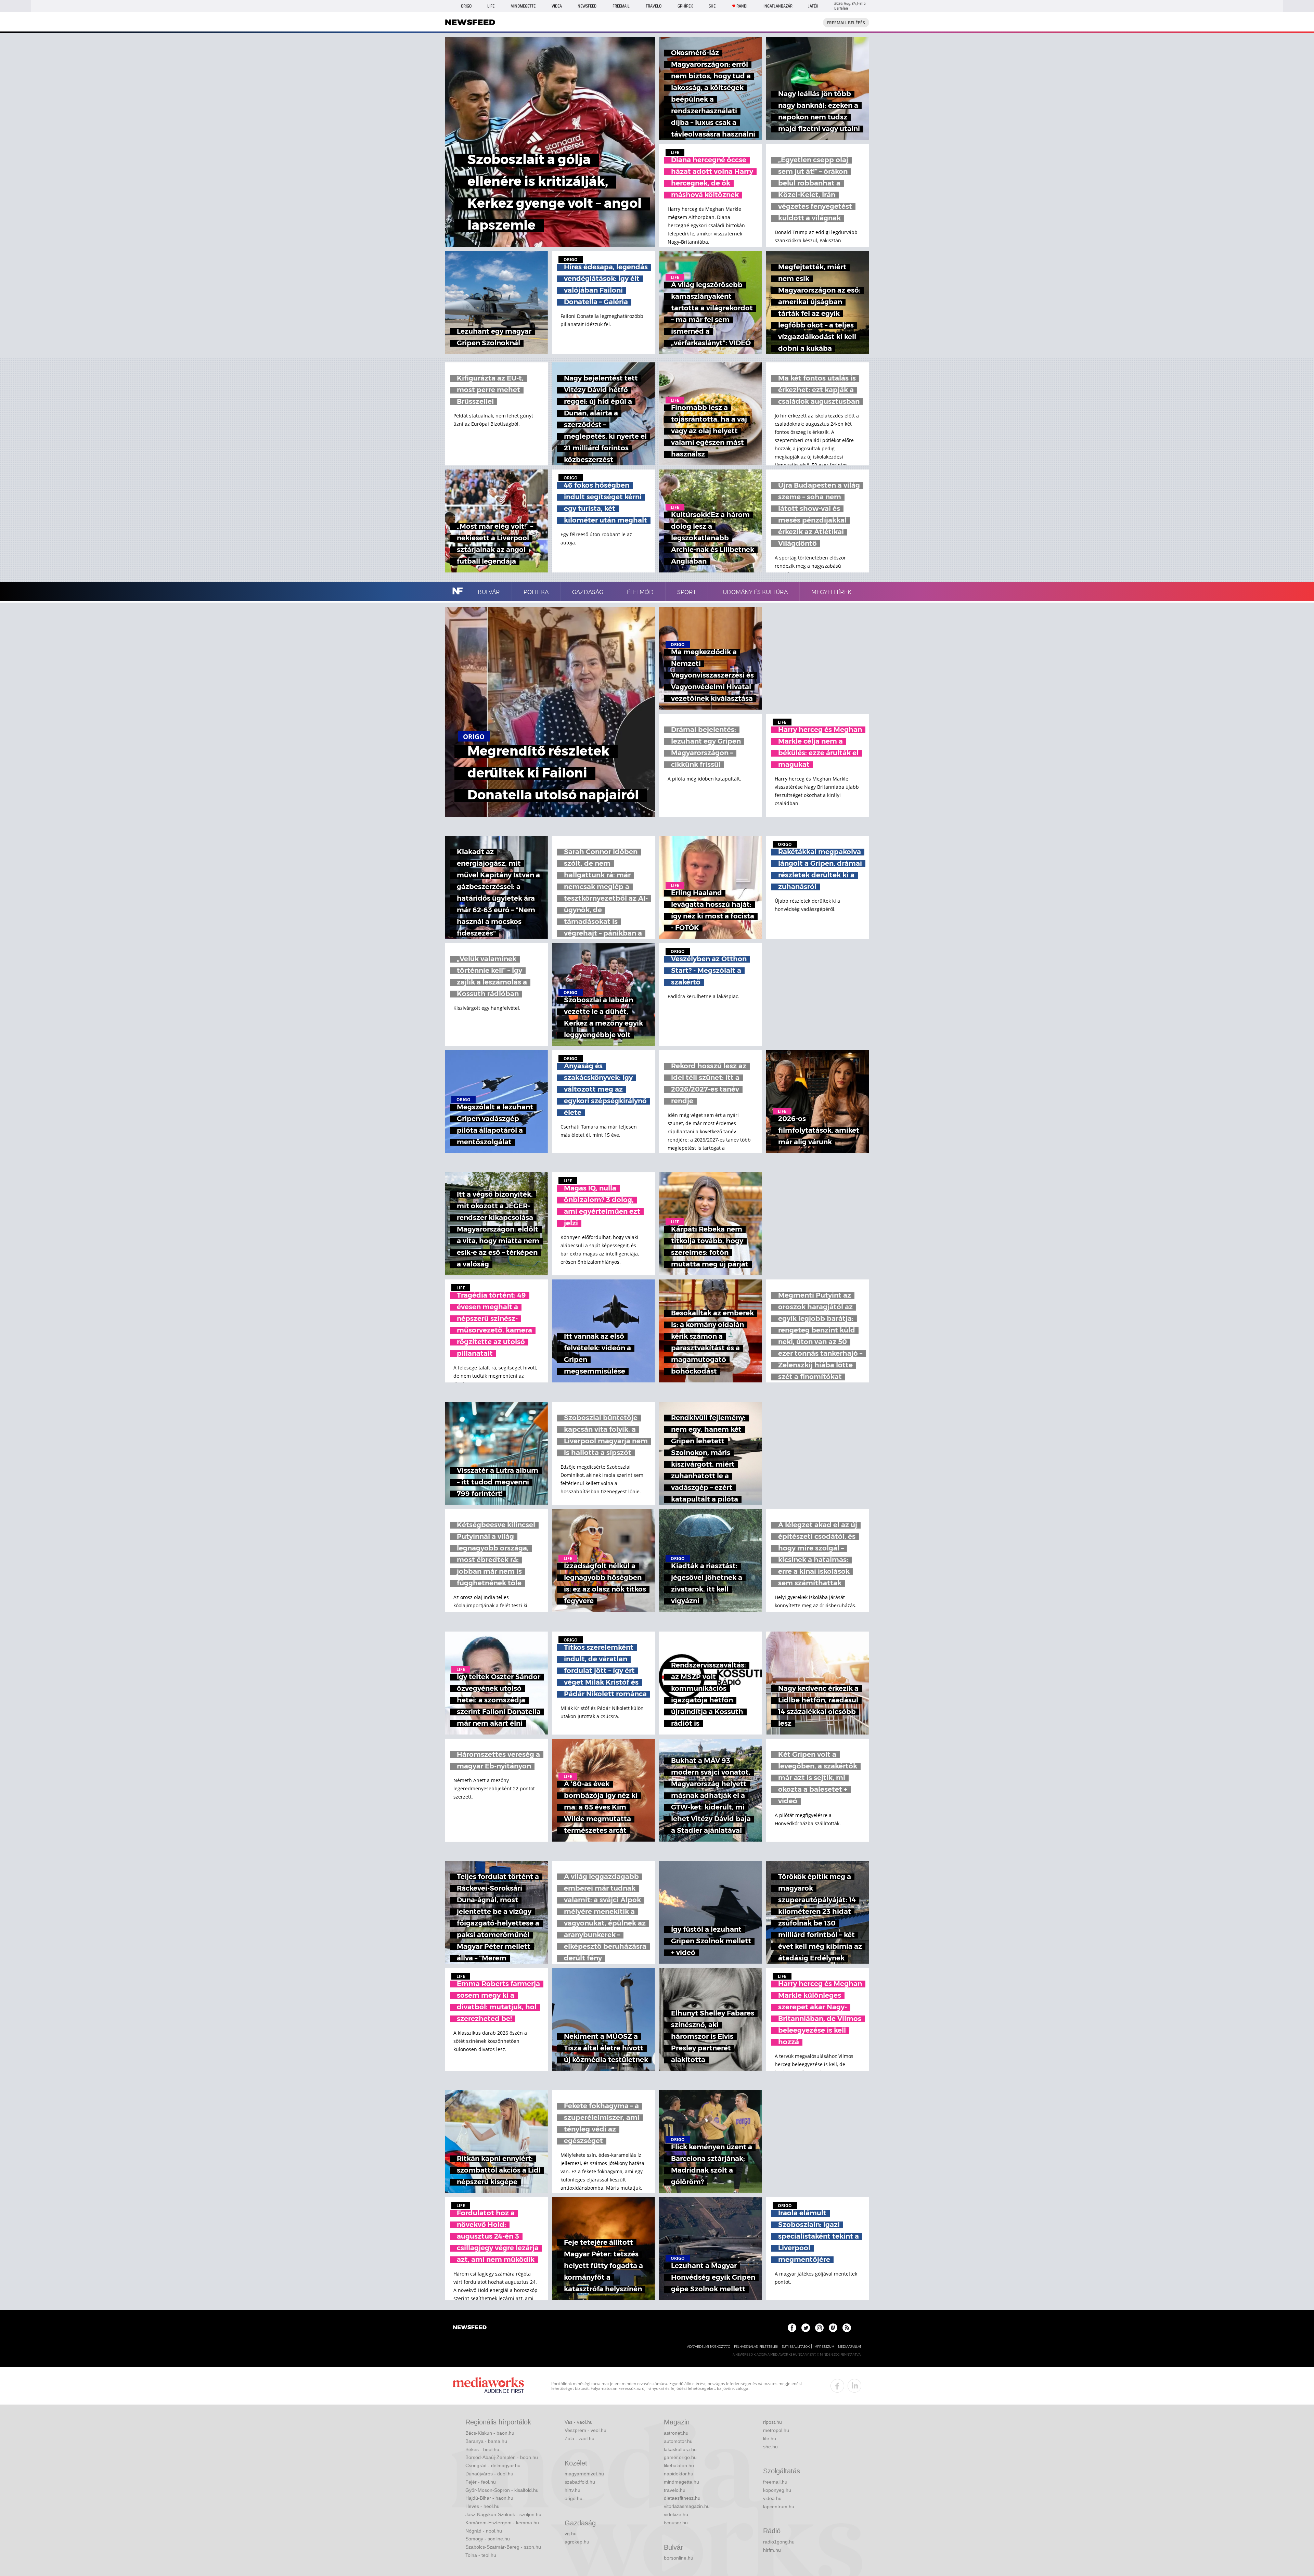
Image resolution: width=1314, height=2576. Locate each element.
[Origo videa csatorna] (833, 2328)
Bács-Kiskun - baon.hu (490, 2433)
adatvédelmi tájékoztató (709, 2347)
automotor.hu (678, 2441)
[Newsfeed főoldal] (470, 2328)
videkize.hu (676, 2514)
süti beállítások (796, 2347)
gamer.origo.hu (680, 2457)
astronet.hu (676, 2433)
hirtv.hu (572, 2490)
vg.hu (571, 2534)
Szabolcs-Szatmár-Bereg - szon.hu (503, 2547)
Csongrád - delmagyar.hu (493, 2465)
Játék (813, 6)
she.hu (770, 2447)
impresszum (824, 2347)
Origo (466, 6)
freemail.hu (775, 2482)
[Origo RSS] (847, 2328)
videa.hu (772, 2498)
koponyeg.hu (777, 2490)
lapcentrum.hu (779, 2507)
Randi (742, 6)
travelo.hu (675, 2490)
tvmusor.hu (676, 2523)
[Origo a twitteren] (806, 2328)
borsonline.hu (679, 2558)
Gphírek (685, 6)
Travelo (654, 6)
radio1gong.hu (779, 2542)
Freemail (621, 6)
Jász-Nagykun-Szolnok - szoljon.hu (503, 2514)
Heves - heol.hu (482, 2506)
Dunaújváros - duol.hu (489, 2474)
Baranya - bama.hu (486, 2441)
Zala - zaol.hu (579, 2438)
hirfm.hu (772, 2550)
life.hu (770, 2438)
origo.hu (574, 2498)
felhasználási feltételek (756, 2347)
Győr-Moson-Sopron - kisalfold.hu (502, 2490)
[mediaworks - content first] (488, 2386)
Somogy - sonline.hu (488, 2539)
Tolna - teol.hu (481, 2555)
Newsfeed (587, 6)
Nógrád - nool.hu (484, 2531)
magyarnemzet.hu (584, 2474)
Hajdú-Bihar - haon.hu (489, 2498)
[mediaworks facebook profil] (837, 2386)
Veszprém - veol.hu (585, 2430)
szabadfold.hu (580, 2482)
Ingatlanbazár (778, 6)
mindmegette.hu (681, 2482)
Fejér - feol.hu (481, 2482)
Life (491, 6)
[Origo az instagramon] (819, 2328)
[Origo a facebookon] (792, 2328)
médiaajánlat (850, 2347)
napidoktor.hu (679, 2474)
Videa (557, 6)
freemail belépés (846, 23)
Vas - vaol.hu (579, 2422)
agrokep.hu (577, 2542)
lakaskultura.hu (680, 2449)
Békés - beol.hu (482, 2449)
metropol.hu (776, 2430)
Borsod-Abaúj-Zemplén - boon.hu (502, 2457)
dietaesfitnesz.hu (682, 2498)
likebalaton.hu (679, 2465)
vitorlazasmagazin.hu (687, 2506)
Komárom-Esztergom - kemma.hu (502, 2523)
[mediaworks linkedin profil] (854, 2386)
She (712, 6)
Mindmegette (523, 6)
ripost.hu (772, 2422)
